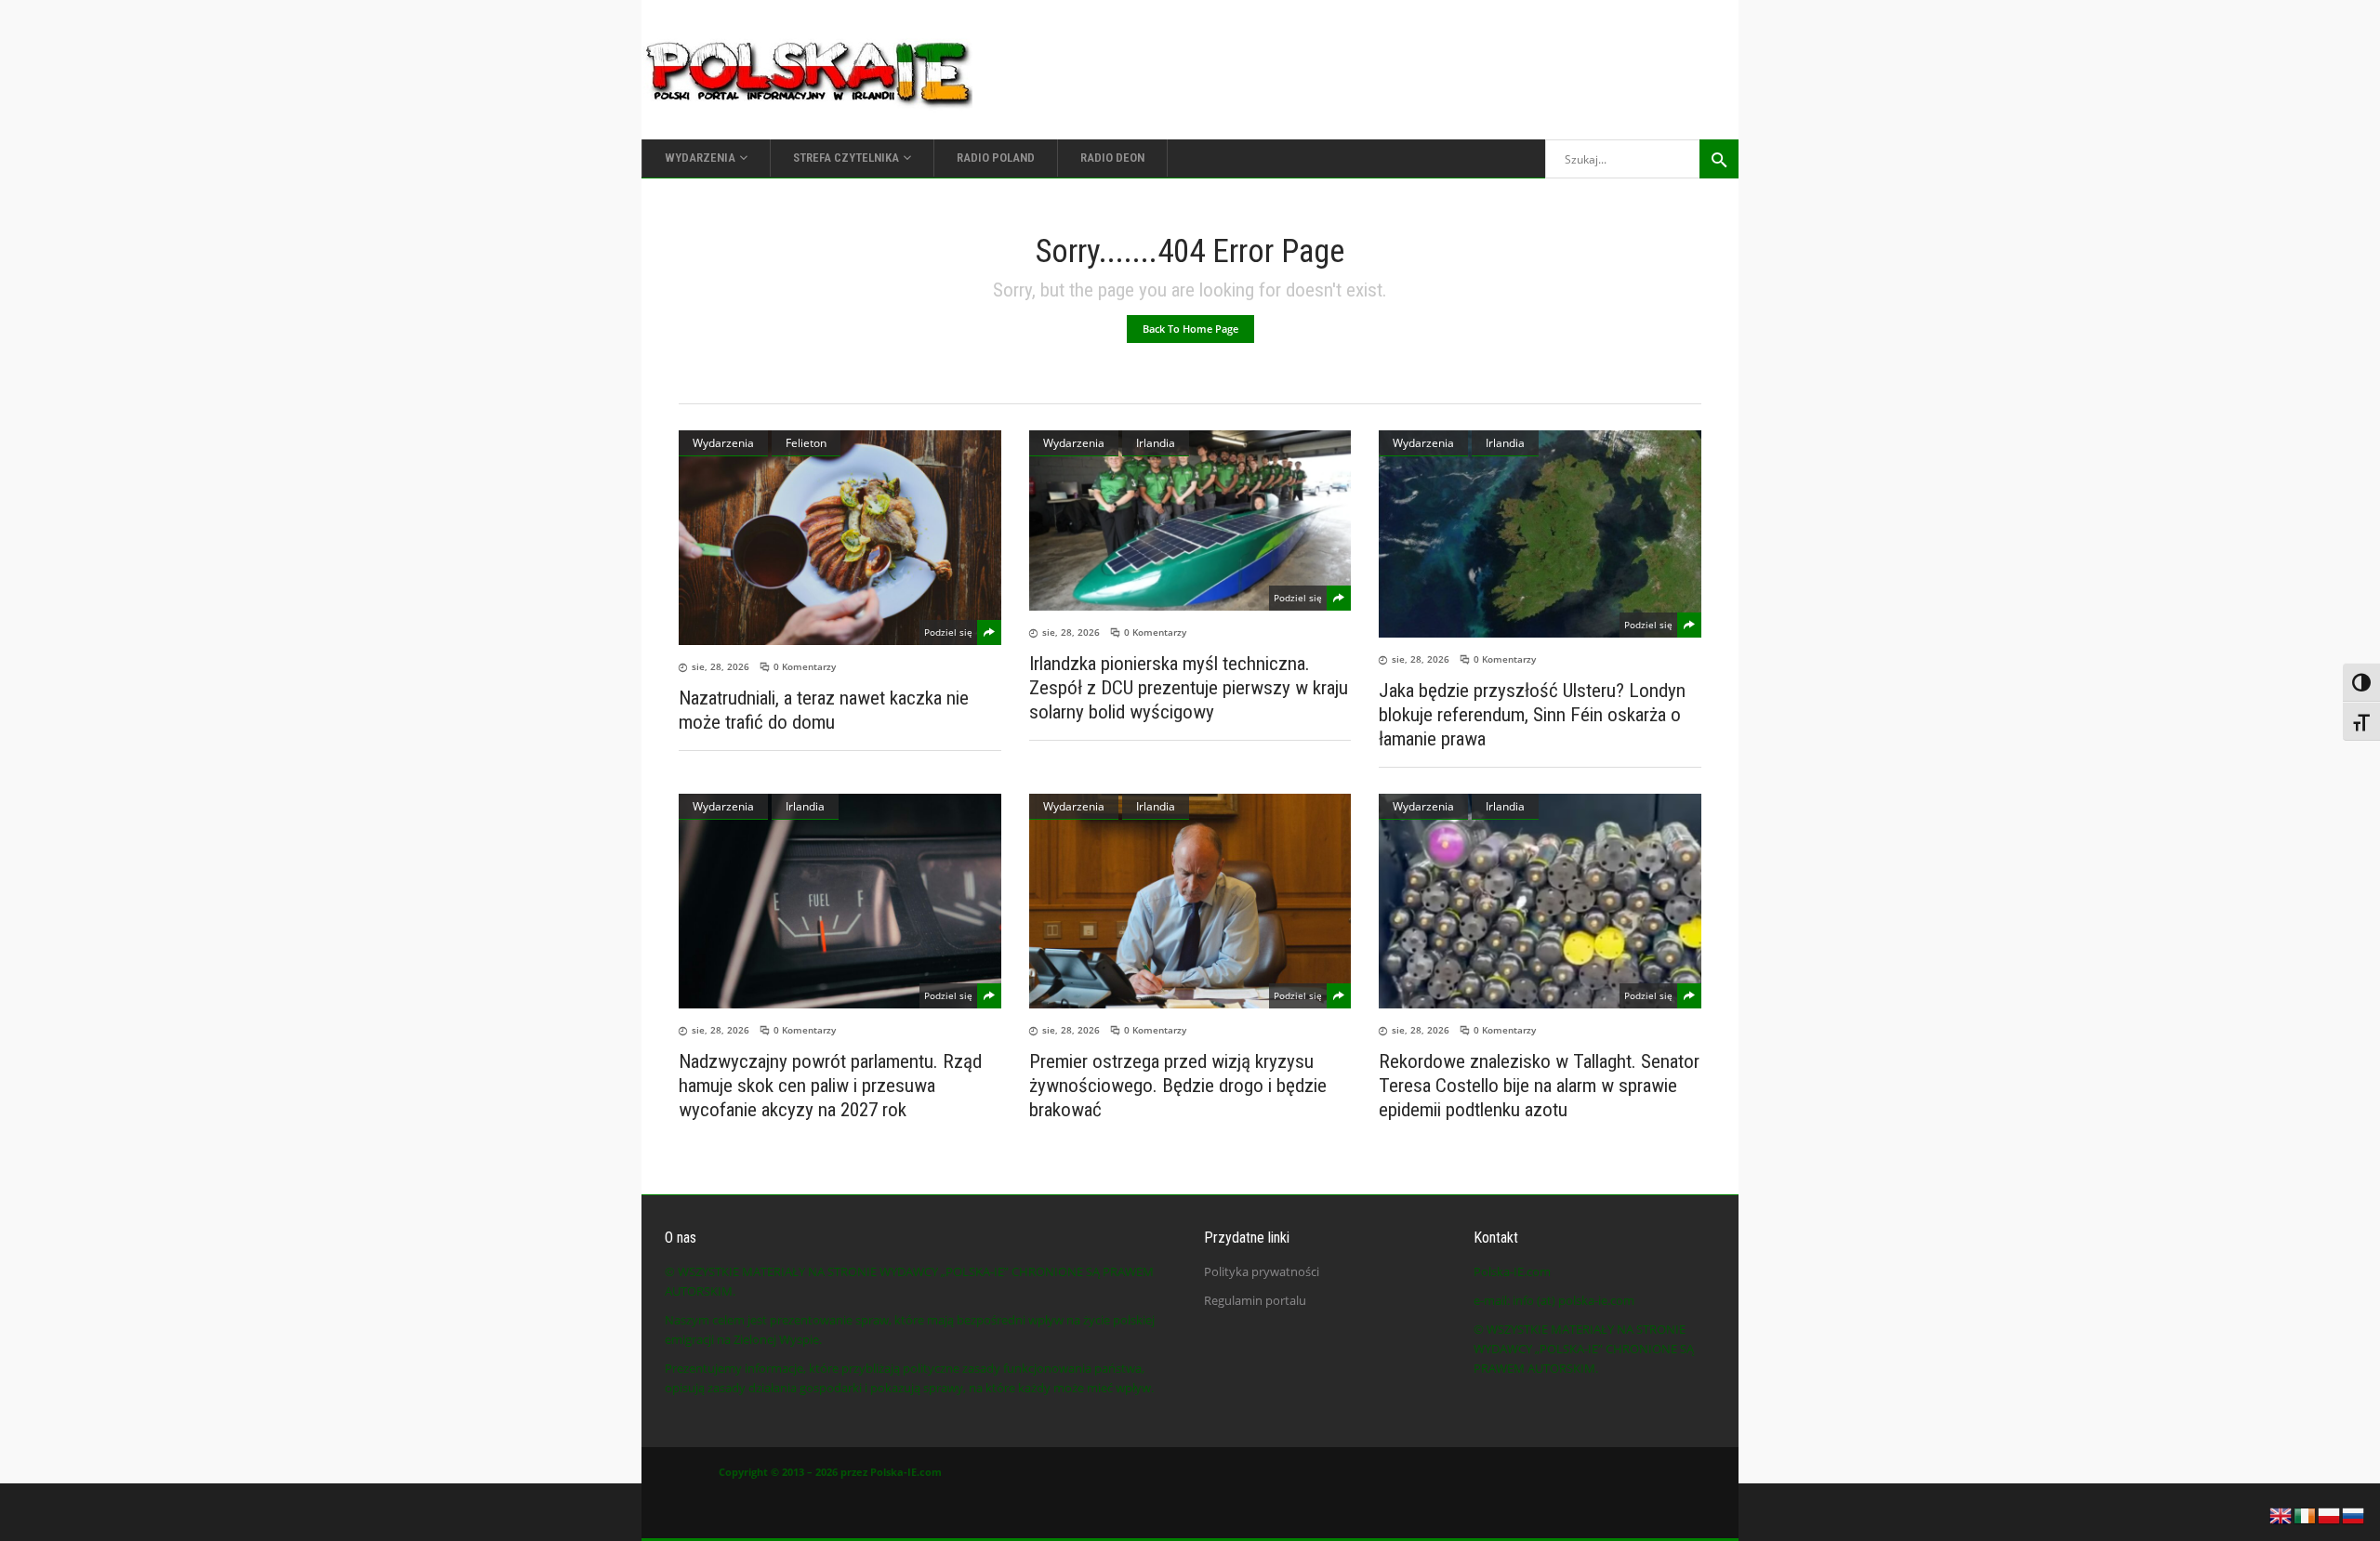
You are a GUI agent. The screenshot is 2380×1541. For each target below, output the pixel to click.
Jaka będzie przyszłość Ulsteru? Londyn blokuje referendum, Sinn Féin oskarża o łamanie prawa (1532, 715)
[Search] (1719, 159)
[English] (2281, 1514)
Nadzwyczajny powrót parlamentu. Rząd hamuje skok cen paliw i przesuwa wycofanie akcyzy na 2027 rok (830, 1086)
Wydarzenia (723, 443)
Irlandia (1156, 443)
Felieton (806, 443)
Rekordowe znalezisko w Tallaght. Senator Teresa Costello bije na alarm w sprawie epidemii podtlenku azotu (1539, 1086)
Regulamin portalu (1255, 1300)
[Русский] (2354, 1514)
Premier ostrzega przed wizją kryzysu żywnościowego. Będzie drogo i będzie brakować (1178, 1086)
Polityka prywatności (1262, 1271)
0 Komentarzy (805, 666)
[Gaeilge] (2306, 1514)
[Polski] (2330, 1514)
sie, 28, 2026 (721, 666)
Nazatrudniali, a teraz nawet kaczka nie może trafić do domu (824, 710)
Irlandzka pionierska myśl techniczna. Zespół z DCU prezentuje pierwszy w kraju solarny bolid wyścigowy (1189, 688)
